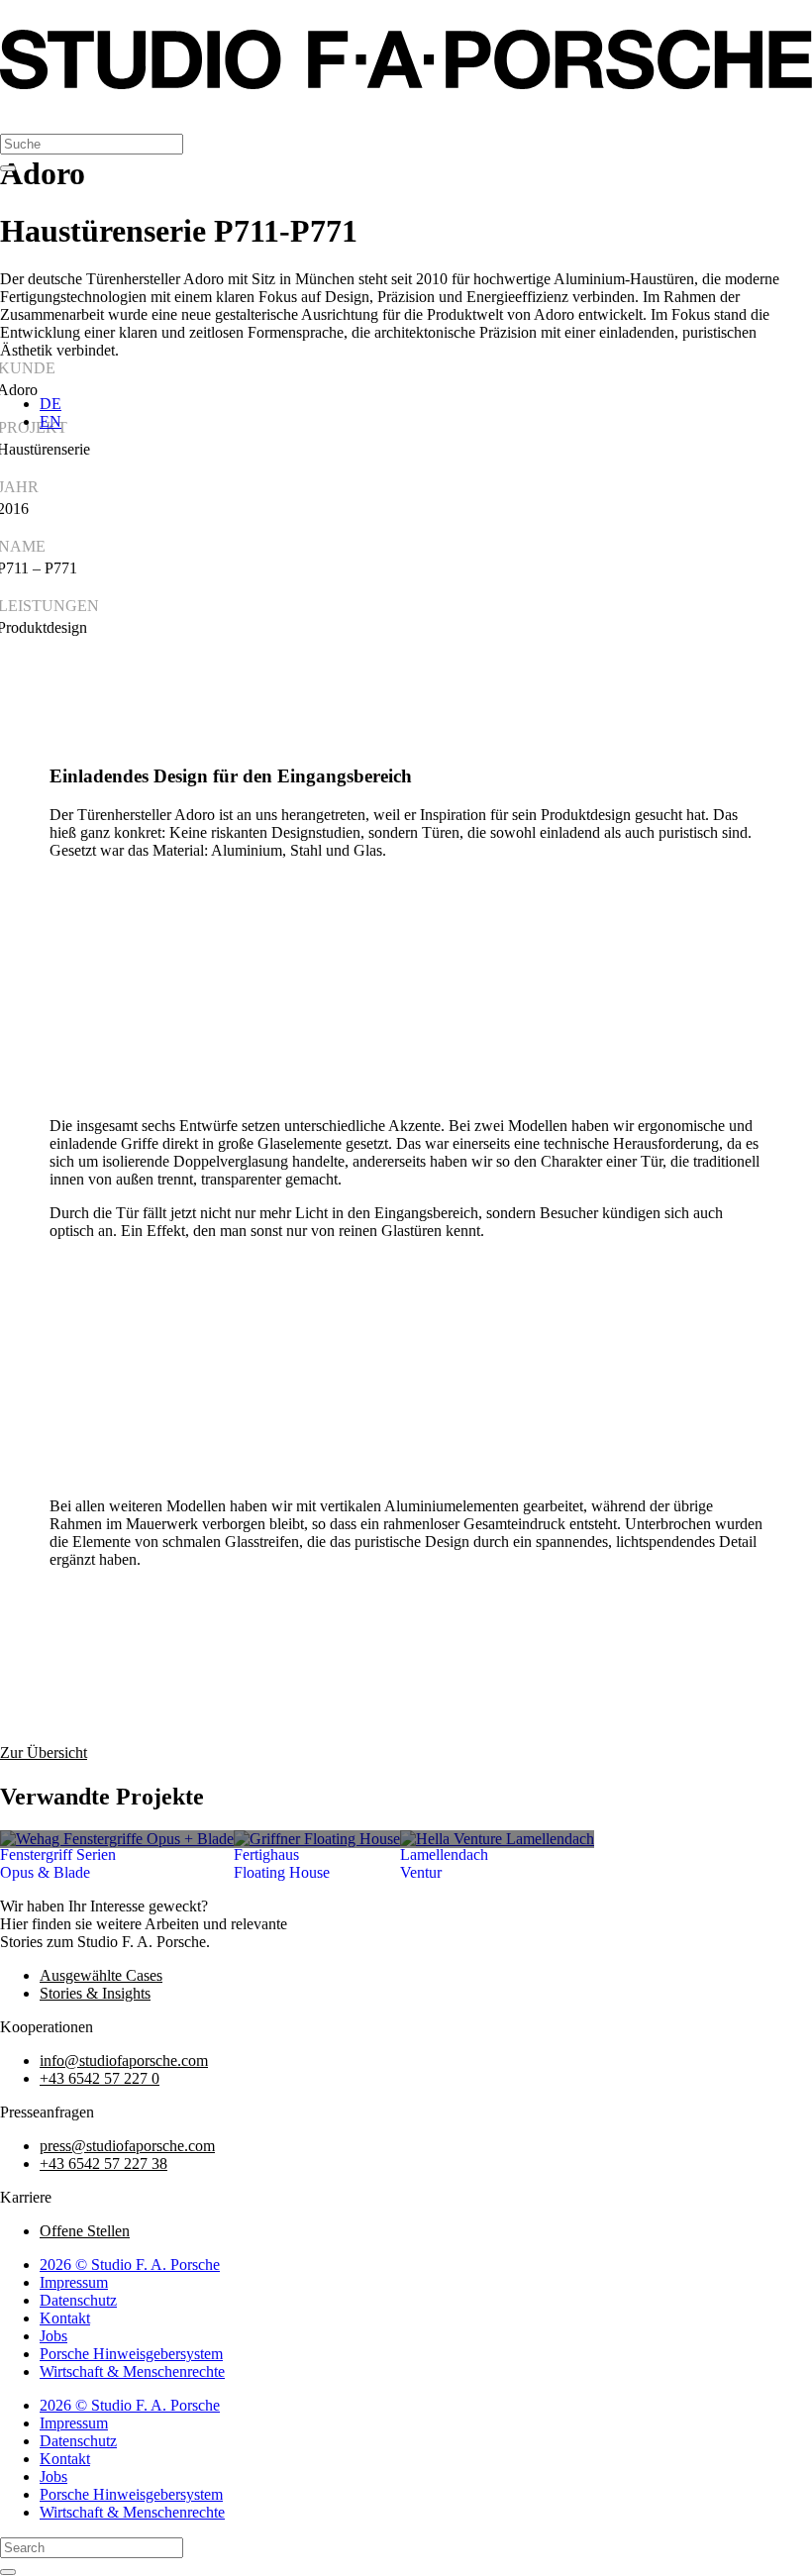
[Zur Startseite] (406, 84)
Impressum (74, 2282)
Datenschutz (78, 2300)
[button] (20, 113)
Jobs (53, 2336)
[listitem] (117, 1839)
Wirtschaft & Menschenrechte (132, 2371)
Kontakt (65, 2318)
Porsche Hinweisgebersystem (131, 2354)
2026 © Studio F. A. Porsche (130, 2265)
